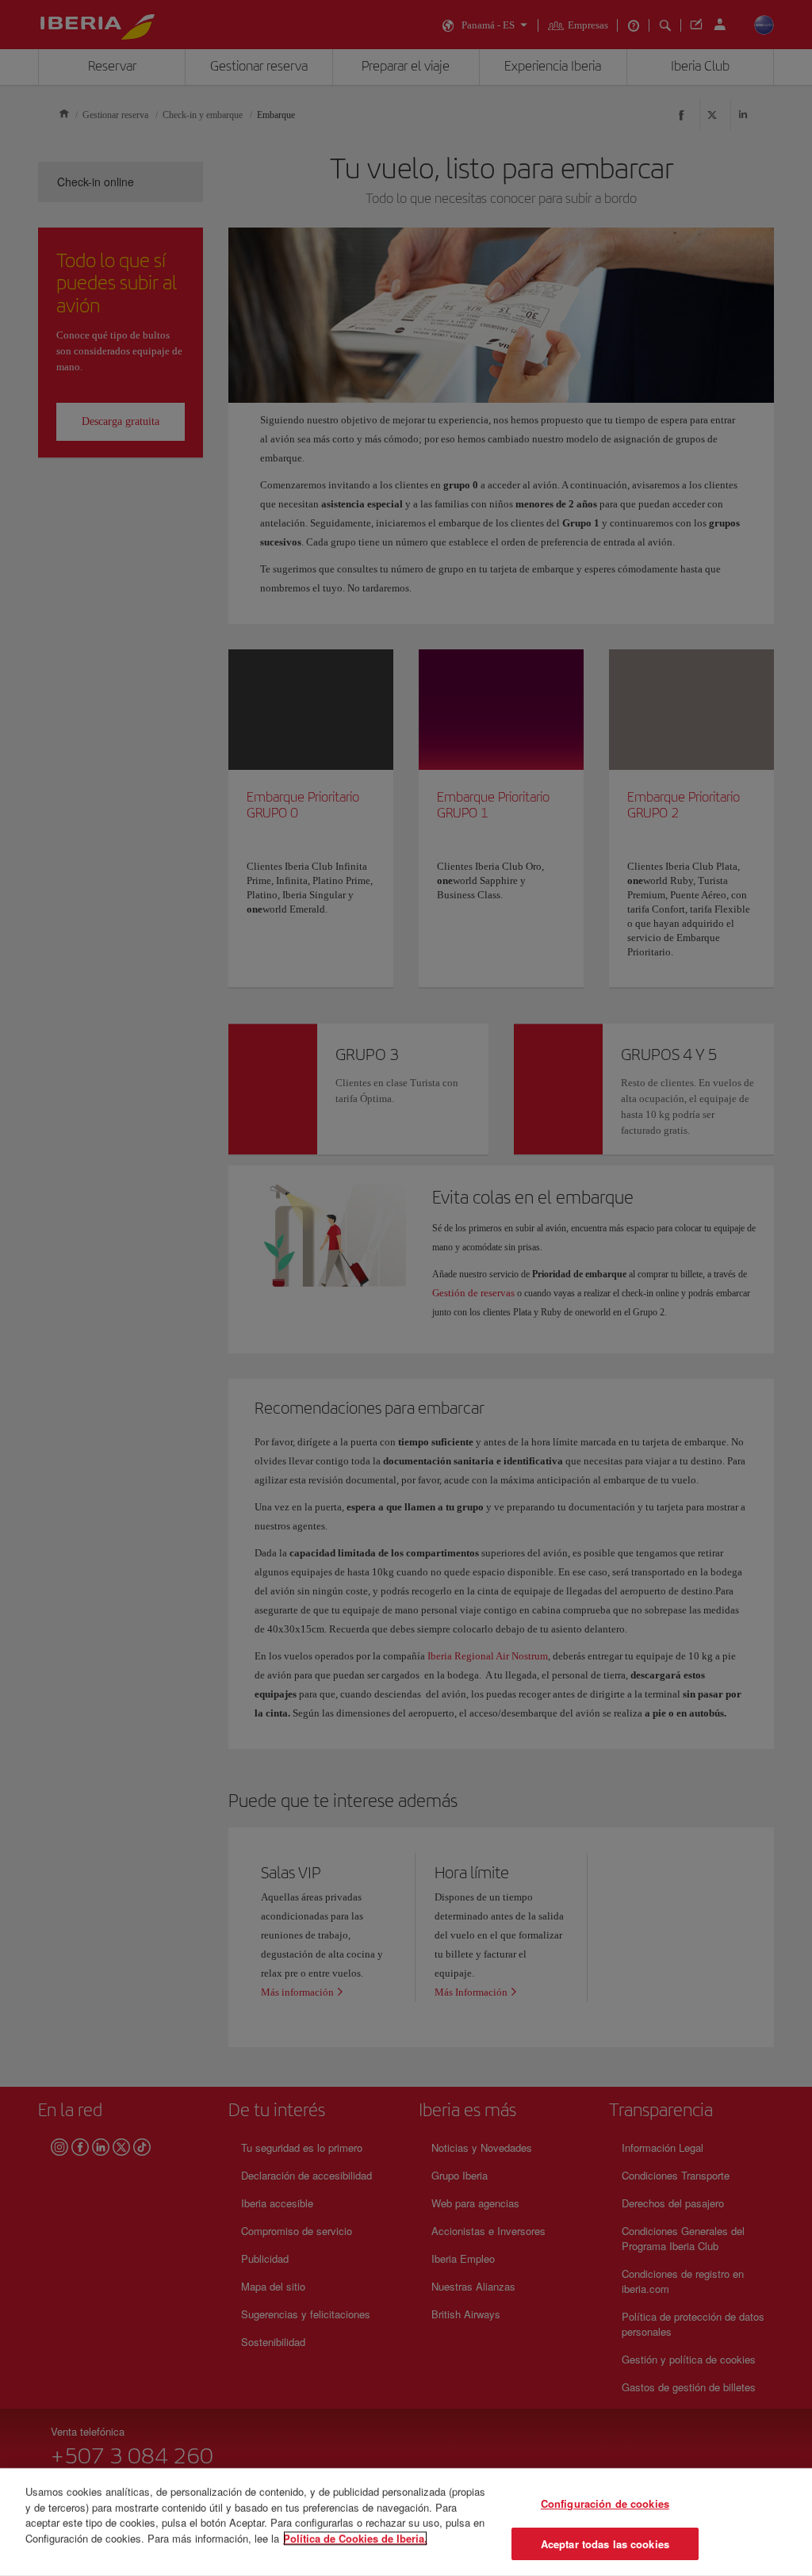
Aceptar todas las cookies (605, 2543)
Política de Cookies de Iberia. (355, 2538)
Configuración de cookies (605, 2503)
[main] (406, 2522)
